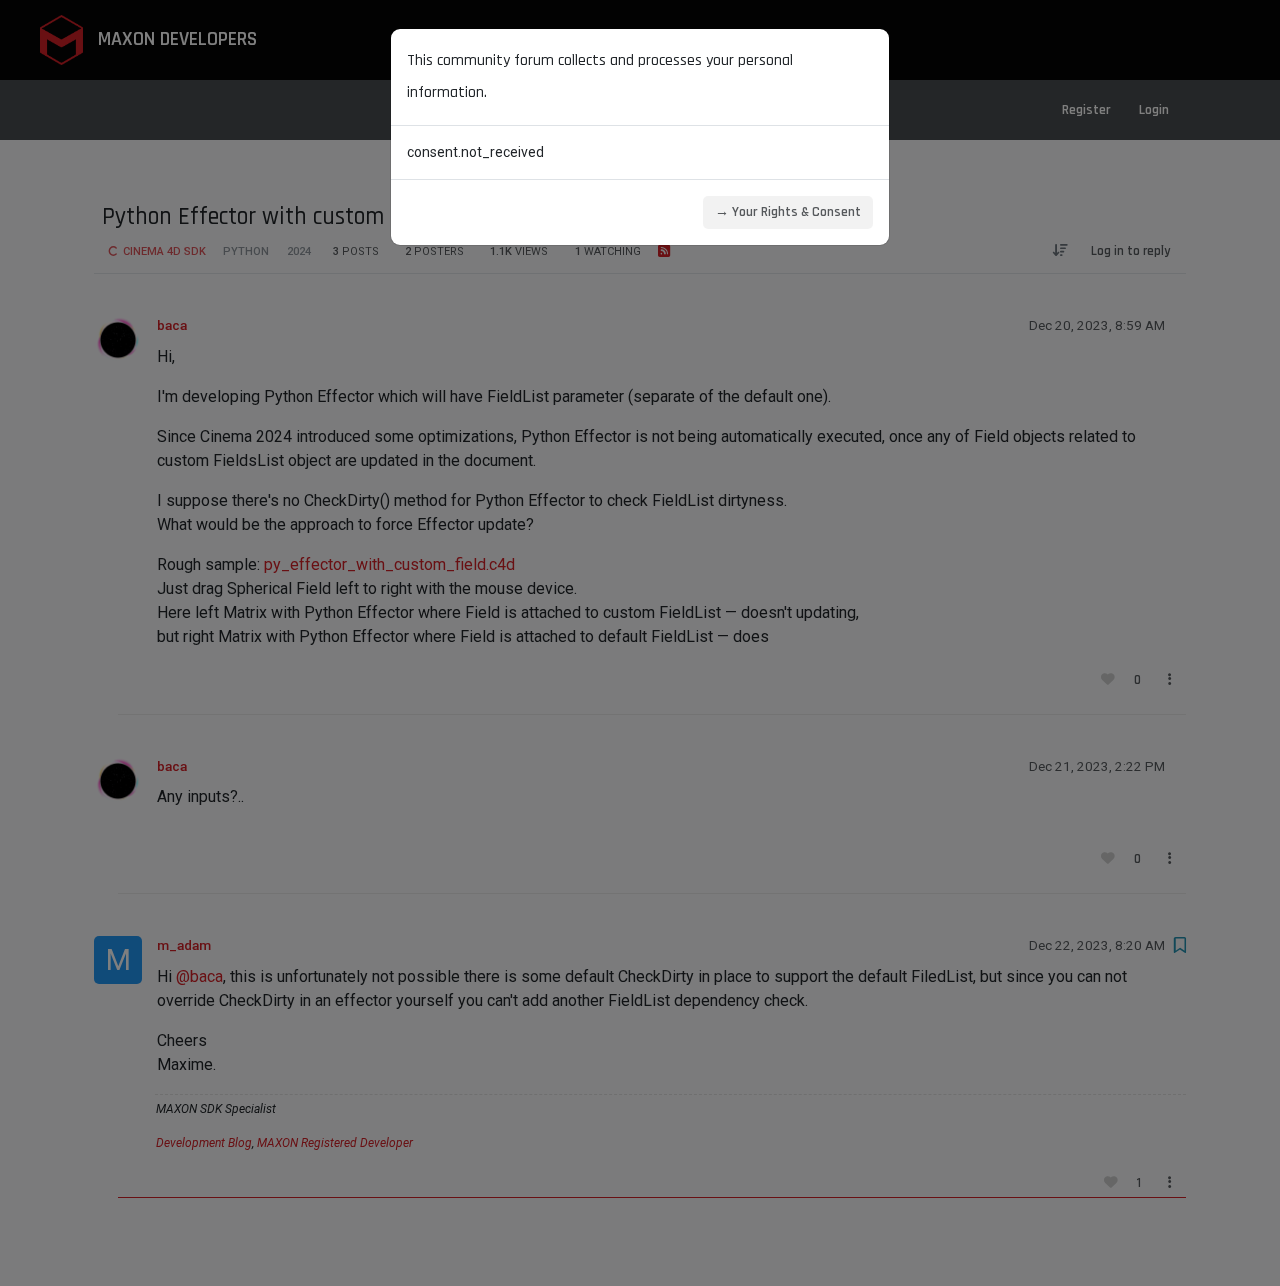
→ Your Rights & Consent (788, 212)
